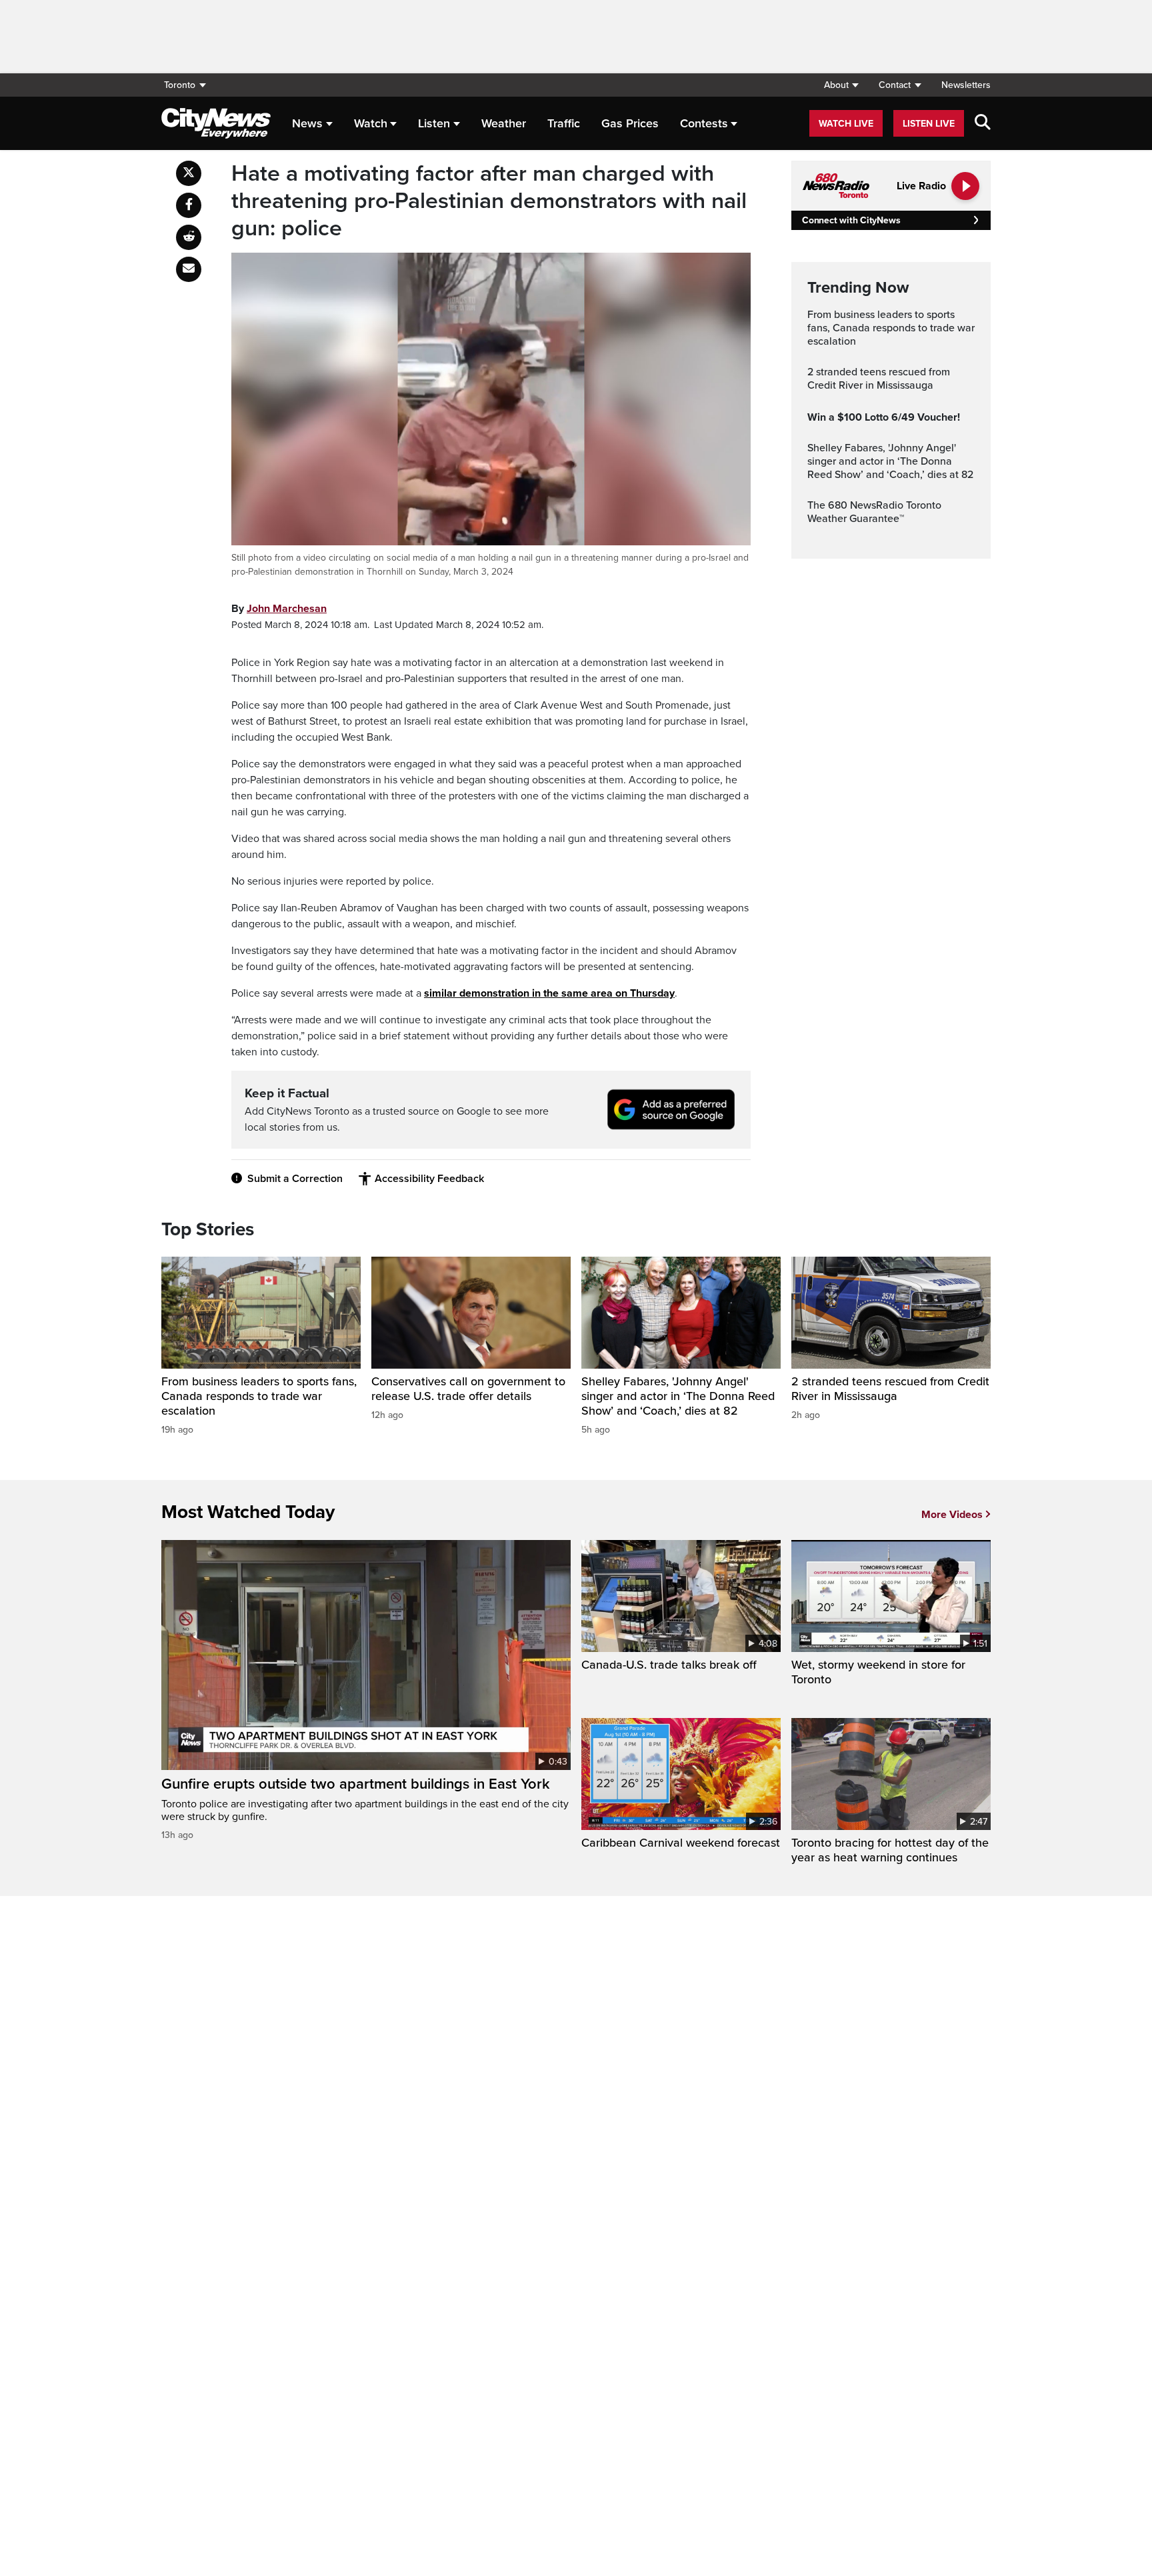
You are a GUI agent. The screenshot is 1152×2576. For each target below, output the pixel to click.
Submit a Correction (295, 1179)
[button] (841, 85)
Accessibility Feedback (429, 1179)
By (279, 609)
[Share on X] (189, 173)
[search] (983, 123)
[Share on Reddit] (189, 237)
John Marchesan (287, 609)
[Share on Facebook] (189, 205)
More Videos (952, 1515)
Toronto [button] (180, 85)
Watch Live (846, 124)
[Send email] (189, 269)
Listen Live (929, 124)
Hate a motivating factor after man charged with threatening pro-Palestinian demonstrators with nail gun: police (489, 201)
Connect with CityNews (851, 220)
